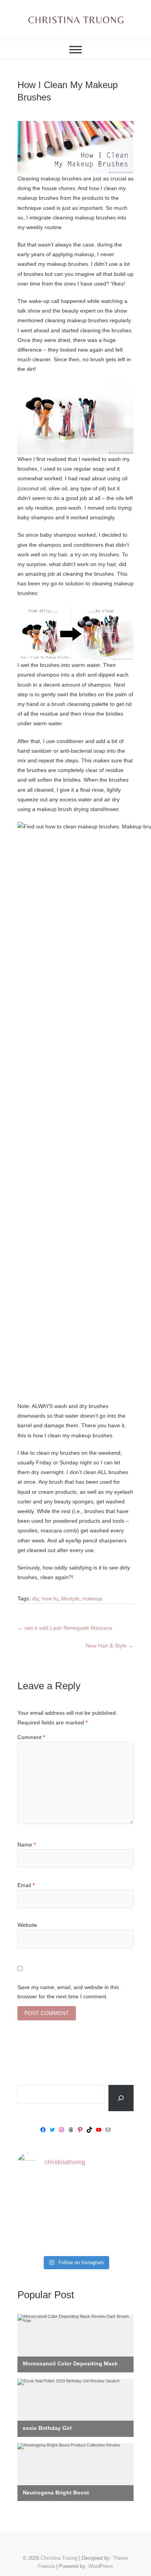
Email (26, 1885)
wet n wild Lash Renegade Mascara (65, 1628)
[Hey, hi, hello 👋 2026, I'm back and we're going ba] (35, 2192)
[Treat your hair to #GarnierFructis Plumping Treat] (75, 2239)
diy (35, 1598)
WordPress (101, 2566)
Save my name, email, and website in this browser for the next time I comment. (68, 1992)
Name (27, 1845)
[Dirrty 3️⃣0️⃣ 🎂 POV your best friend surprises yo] (75, 2216)
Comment (31, 1737)
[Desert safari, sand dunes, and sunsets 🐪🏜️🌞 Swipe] (116, 2192)
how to (50, 1598)
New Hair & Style (110, 1646)
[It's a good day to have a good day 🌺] (116, 2239)
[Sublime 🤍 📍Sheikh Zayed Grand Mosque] (75, 2192)
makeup (92, 1598)
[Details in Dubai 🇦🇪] (35, 2216)
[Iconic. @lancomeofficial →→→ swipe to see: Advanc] (35, 2239)
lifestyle (70, 1598)
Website (27, 1925)
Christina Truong (59, 2558)
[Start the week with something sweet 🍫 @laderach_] (116, 2216)
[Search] (121, 2098)
